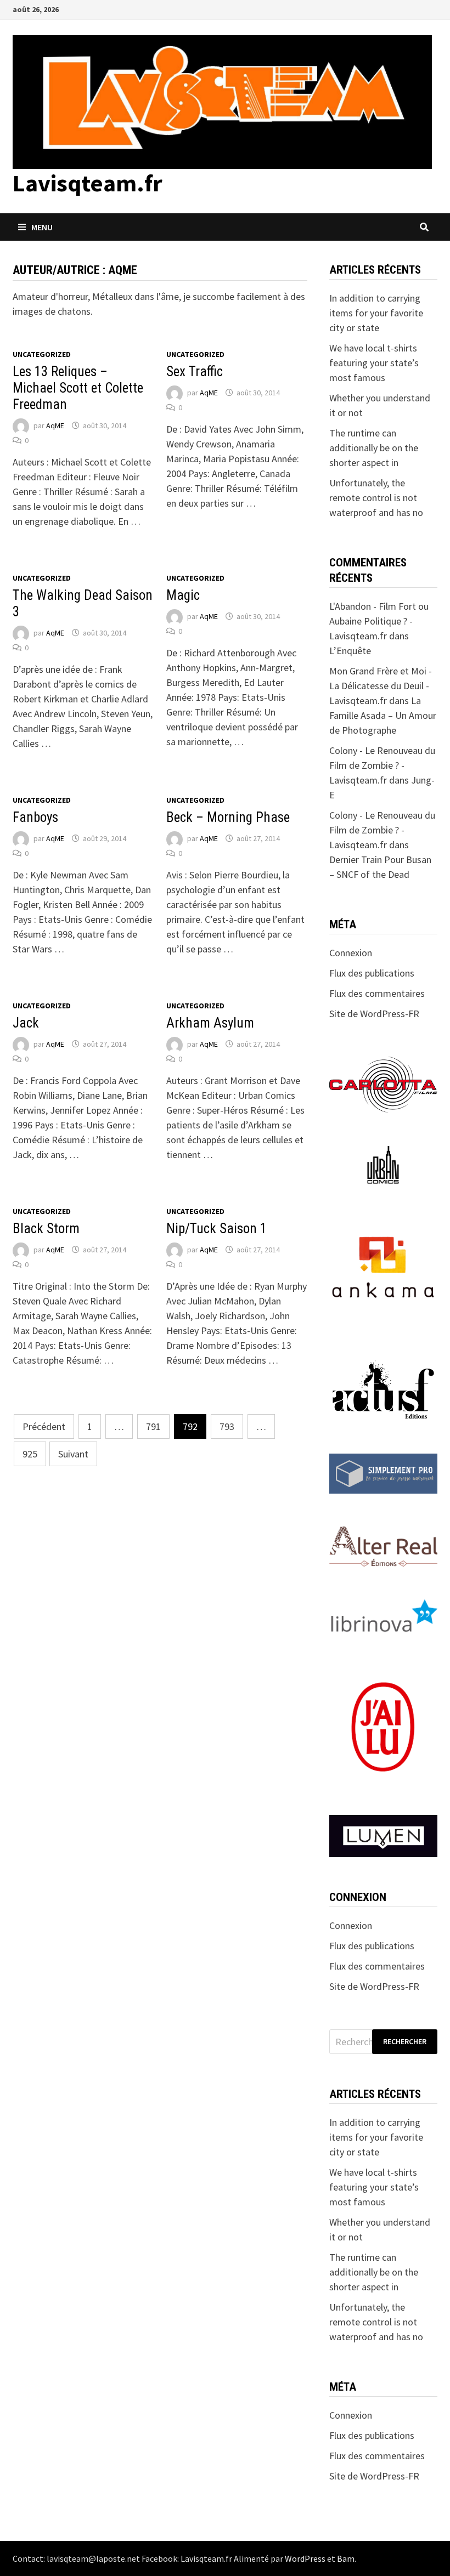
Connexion (351, 953)
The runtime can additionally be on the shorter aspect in (374, 448)
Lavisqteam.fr (88, 183)
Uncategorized (42, 354)
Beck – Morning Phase (228, 817)
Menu (42, 227)
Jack (26, 1023)
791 (153, 1426)
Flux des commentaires (377, 993)
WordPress (305, 2558)
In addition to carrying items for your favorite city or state (376, 313)
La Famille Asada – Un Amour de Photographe (383, 715)
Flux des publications (372, 973)
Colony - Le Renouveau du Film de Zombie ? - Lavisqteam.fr (382, 765)
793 (227, 1426)
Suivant (73, 1454)
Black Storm (46, 1229)
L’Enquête (350, 651)
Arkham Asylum (210, 1023)
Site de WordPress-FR (374, 1014)
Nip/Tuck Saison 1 (216, 1229)
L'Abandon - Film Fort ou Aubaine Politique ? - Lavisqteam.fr (379, 621)
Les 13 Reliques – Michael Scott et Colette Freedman (78, 388)
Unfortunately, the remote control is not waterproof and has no (376, 498)
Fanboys (35, 817)
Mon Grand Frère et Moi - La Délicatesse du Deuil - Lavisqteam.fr (381, 686)
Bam (346, 2558)
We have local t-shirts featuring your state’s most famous (374, 363)
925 (30, 1454)
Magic (183, 595)
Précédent (44, 1426)
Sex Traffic (195, 371)
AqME (55, 425)
